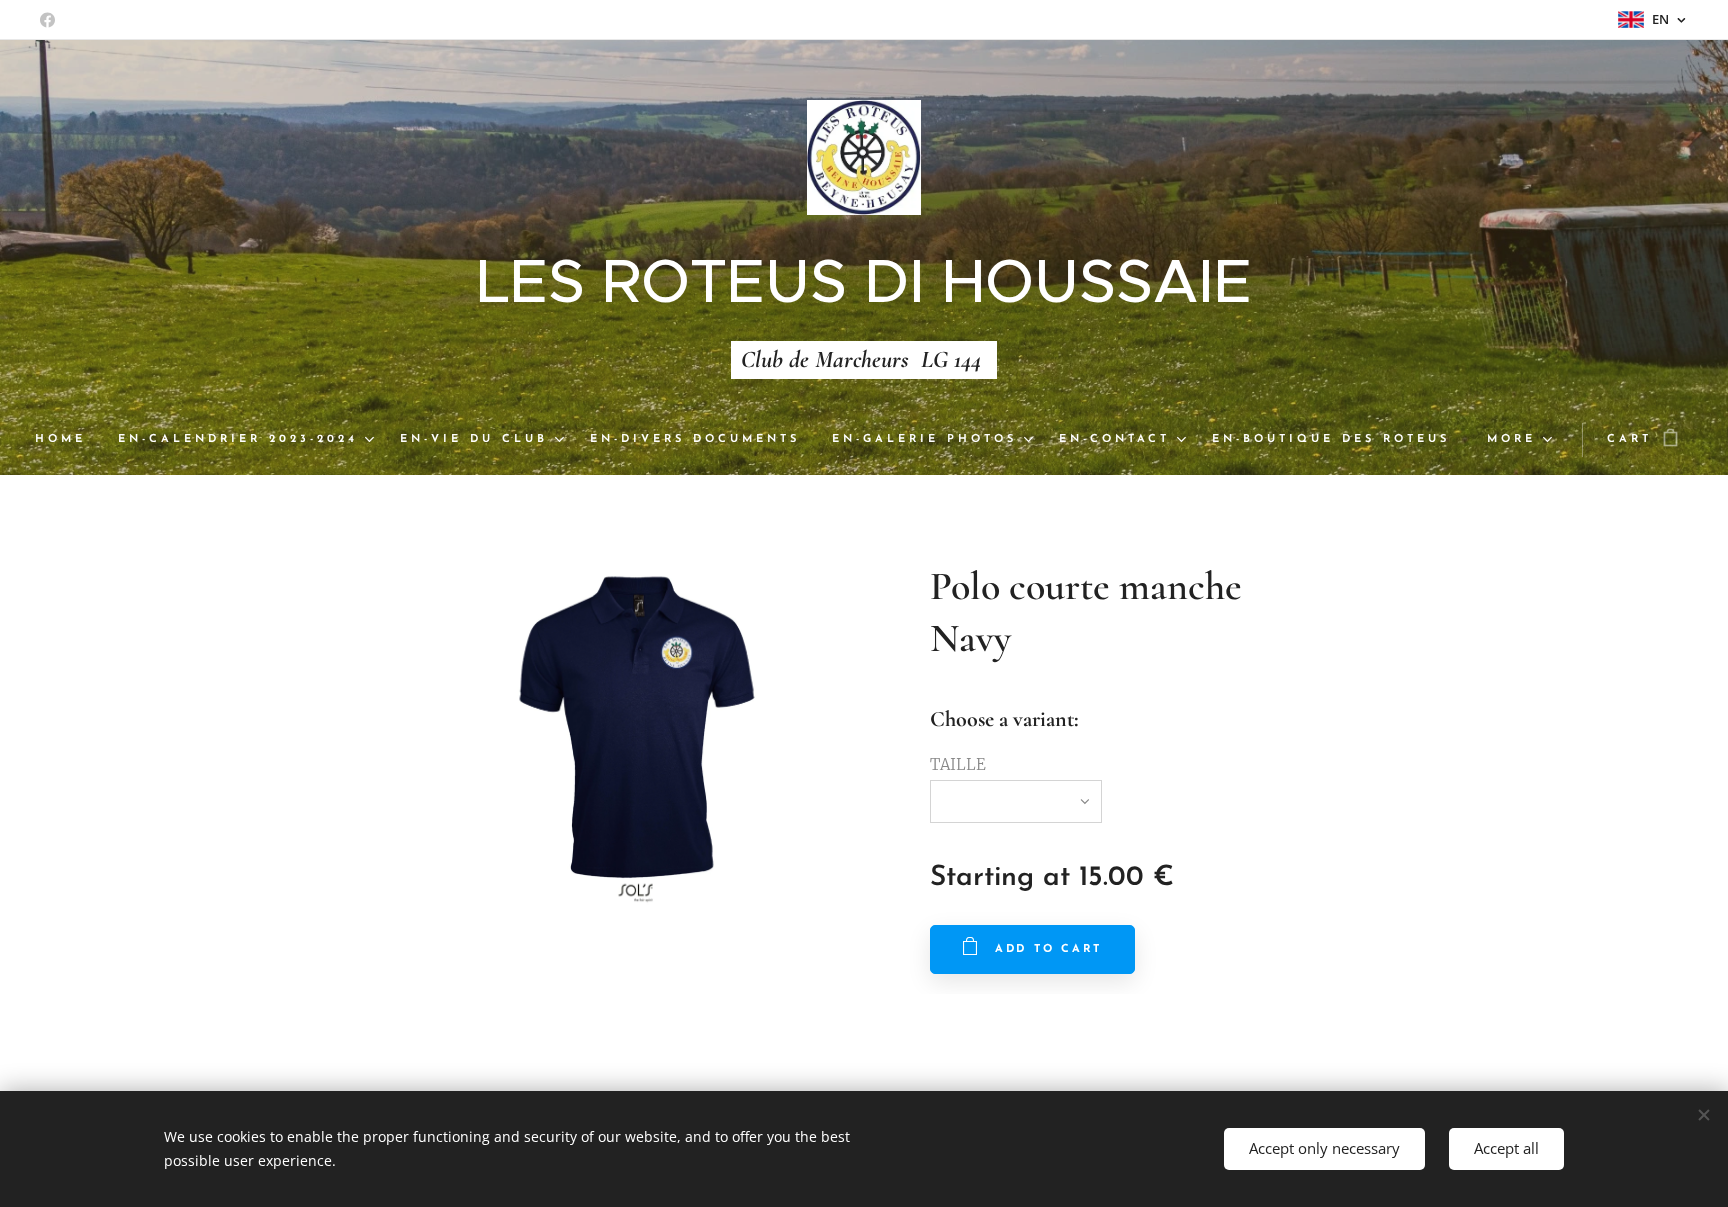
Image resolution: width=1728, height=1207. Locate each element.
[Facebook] (47, 20)
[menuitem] (68, 440)
